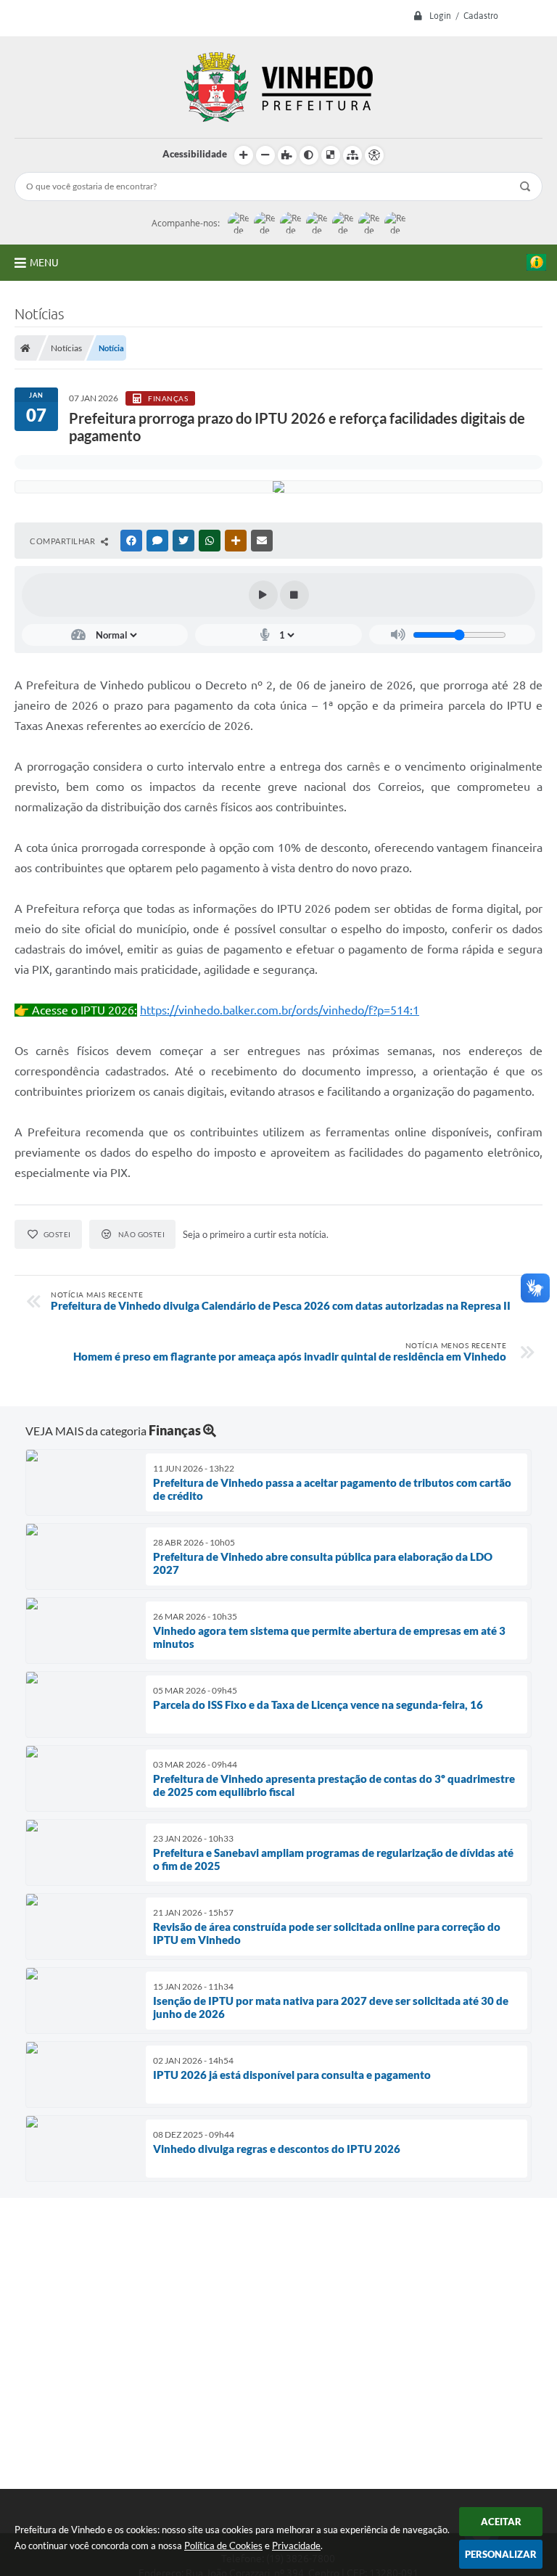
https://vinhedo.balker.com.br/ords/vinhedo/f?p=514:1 (280, 1010)
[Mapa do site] (352, 155)
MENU (44, 263)
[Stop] (294, 595)
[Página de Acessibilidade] (374, 155)
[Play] (263, 595)
